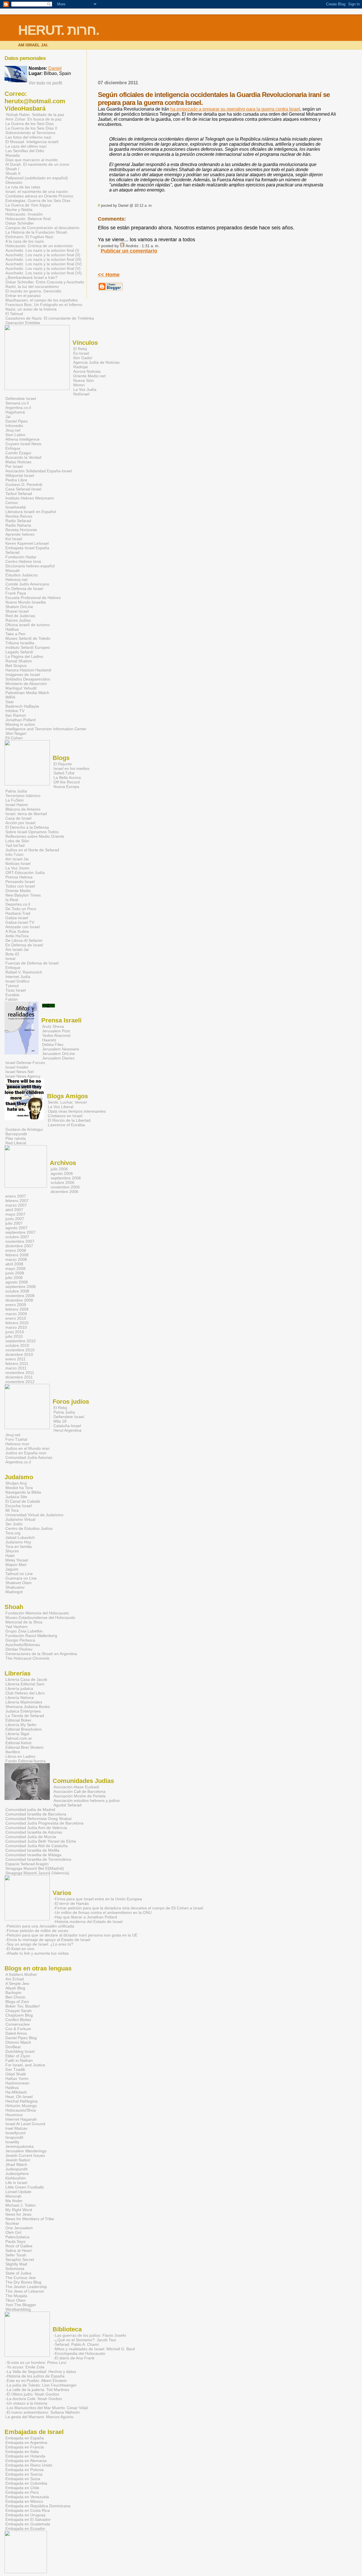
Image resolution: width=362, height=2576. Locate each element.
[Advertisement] (217, 66)
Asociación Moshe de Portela (79, 1796)
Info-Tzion (14, 854)
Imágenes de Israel (23, 675)
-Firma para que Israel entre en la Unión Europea (98, 1899)
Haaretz (49, 1040)
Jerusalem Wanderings (26, 2151)
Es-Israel (81, 353)
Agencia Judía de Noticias (96, 362)
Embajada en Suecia (24, 2474)
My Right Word (19, 2210)
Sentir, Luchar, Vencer (67, 1102)
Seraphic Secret (20, 2260)
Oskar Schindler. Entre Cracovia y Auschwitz (45, 282)
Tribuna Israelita (20, 643)
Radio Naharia (18, 525)
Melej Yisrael (17, 1560)
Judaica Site (16, 1497)
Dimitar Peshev (19, 1649)
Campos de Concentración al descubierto (42, 228)
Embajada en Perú (22, 2492)
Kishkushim (16, 2178)
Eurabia (12, 995)
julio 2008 (14, 1278)
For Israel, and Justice (25, 2065)
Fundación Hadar (21, 557)
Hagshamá (15, 412)
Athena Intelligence (22, 439)
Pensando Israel (20, 882)
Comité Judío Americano (27, 584)
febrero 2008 (17, 1255)
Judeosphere (17, 2174)
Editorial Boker (18, 1720)
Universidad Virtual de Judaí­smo (34, 1515)
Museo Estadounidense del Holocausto (40, 1617)
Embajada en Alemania (26, 2461)
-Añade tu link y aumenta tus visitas (37, 1953)
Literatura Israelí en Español (31, 512)
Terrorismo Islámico (23, 796)
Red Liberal (16, 1143)
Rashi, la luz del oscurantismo (32, 287)
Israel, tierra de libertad (26, 814)
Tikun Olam (16, 2300)
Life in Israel (16, 2183)
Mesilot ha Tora (19, 1488)
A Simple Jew (17, 1983)
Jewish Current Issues (25, 2155)
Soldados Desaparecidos (28, 679)
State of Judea (18, 2273)
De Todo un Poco (21, 909)
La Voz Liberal (61, 1107)
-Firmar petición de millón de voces (37, 1931)
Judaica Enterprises (23, 1711)
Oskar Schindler (20, 223)
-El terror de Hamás (71, 1903)
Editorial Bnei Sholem (24, 1747)
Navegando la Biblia (23, 1492)
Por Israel (14, 466)
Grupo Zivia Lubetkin (24, 1631)
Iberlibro (13, 1752)
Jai (8, 417)
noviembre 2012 (20, 1382)
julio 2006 (59, 1169)
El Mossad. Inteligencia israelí (32, 142)
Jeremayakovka (20, 2146)
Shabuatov (15, 1587)
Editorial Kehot (18, 1743)
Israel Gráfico (17, 981)
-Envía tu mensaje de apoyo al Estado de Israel (48, 1940)
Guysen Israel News (23, 444)
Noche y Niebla (19, 210)
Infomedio (14, 426)
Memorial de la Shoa (24, 1622)
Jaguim (12, 1569)
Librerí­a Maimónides (24, 1702)
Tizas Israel (16, 990)
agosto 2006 (62, 1173)
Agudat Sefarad (67, 1805)
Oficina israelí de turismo (28, 625)
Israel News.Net (20, 1072)
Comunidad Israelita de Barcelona (36, 1814)
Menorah (13, 2196)
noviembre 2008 (20, 1296)
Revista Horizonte (21, 530)
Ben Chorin (15, 1997)
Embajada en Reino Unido (29, 2465)
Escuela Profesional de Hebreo (33, 598)
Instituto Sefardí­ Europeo (28, 647)
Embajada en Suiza (23, 2479)
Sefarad (12, 552)
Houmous (14, 2115)
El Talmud (14, 314)
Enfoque (13, 448)
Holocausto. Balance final (28, 219)
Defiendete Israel (21, 399)
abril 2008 (14, 1264)
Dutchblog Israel (20, 2051)
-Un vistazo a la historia (26, 2403)
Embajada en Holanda (25, 2456)
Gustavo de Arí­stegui (24, 1129)
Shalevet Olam (19, 1583)
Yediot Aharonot (56, 1035)
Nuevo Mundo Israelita (26, 602)
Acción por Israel (20, 823)
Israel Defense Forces (25, 1063)
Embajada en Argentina (26, 2443)
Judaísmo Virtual (20, 1519)
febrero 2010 (17, 1323)
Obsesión (14, 182)
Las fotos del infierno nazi (28, 137)
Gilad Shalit (16, 2074)
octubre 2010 (17, 1345)
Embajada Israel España (27, 548)
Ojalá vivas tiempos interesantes (77, 1111)
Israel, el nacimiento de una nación (37, 191)
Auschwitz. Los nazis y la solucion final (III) (43, 259)
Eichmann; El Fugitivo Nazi (29, 237)
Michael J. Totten (21, 2205)
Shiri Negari (16, 733)
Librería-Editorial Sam (25, 1684)
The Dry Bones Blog (23, 2282)
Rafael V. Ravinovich (24, 972)
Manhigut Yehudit (21, 688)
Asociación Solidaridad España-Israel (39, 471)
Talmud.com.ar (19, 1738)
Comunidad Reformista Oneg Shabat (38, 1819)
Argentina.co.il (18, 408)
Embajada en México (24, 2501)
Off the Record (67, 782)
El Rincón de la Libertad (69, 1120)
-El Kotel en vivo (20, 1949)
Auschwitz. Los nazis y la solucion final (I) (42, 250)
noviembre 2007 (20, 1241)
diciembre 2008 (19, 1300)
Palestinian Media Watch (27, 693)
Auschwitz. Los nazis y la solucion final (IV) (44, 264)
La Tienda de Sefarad (25, 1716)
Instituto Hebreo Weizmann (30, 498)
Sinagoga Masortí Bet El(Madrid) (35, 1868)
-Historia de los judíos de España (35, 2376)
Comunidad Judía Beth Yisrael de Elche (41, 1841)
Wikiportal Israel (20, 475)
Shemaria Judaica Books (28, 1707)
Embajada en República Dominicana (38, 2506)
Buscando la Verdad (23, 457)
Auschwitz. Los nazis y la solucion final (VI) (44, 273)
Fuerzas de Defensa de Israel (32, 963)
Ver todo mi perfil (45, 83)
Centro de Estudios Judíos (29, 1528)
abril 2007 (14, 1210)
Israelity (12, 2142)
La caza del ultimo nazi (26, 146)
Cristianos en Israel (65, 1116)
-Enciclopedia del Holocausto (79, 2353)
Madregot (14, 1592)
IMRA (10, 697)
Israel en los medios (71, 768)
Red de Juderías (20, 616)
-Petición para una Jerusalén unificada (40, 1926)
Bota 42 (12, 954)
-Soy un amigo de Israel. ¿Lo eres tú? (39, 1944)
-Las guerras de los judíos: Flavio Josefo (90, 2335)
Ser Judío (14, 1524)
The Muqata (16, 2296)
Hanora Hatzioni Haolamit (28, 670)
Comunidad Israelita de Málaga (33, 1855)
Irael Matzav (16, 2128)
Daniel (55, 68)
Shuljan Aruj (16, 1483)
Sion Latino (15, 435)
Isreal (10, 959)
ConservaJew (18, 2024)
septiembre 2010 (21, 1341)
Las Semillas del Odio (25, 151)
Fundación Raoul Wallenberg (31, 1636)
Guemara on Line (21, 1578)
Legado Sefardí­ (19, 652)
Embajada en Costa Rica (28, 2510)
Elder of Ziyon (18, 2056)
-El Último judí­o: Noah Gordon (32, 2394)
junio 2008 (15, 1273)
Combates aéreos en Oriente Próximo (39, 196)
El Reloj (80, 349)
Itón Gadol (83, 358)
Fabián (12, 999)
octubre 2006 (63, 1183)
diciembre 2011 (19, 1377)
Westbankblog (18, 2309)
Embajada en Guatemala (28, 2524)
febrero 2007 (17, 1201)
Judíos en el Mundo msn (27, 1448)
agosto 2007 (17, 1228)
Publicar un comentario (129, 251)
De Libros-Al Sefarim (24, 940)
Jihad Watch (16, 2164)
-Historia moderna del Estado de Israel (88, 1922)
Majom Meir (16, 1565)
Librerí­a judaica (19, 1688)
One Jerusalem (19, 2228)
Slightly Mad (16, 2264)
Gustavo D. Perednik (24, 484)
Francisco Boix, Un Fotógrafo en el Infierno (44, 305)
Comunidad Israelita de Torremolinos (38, 1859)
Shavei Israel (17, 611)
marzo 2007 (16, 1205)
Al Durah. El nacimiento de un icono (37, 164)
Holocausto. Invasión (24, 214)
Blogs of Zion (17, 2002)
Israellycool (15, 2133)
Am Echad (15, 1979)
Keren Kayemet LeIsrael (27, 543)
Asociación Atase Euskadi (76, 1787)
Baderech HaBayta (22, 706)
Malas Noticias (18, 462)
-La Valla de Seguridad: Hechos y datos (41, 2372)
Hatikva (12, 629)
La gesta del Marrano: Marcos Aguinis (39, 2417)
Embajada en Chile (22, 2488)
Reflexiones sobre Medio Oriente (35, 836)
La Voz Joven (17, 868)
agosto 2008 (17, 1282)
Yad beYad (15, 845)
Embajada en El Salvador (28, 2519)
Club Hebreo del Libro (25, 1693)
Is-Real (12, 900)
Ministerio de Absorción (26, 684)
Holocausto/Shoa (21, 2110)
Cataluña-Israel (67, 1426)
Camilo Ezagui (18, 453)
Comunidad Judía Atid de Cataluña (36, 1846)
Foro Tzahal (16, 1439)
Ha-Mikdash (16, 2092)
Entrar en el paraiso (23, 296)
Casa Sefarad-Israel (23, 489)
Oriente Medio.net (89, 376)
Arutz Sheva (53, 1026)
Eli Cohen (14, 738)
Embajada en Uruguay (25, 2515)
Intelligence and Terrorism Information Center (46, 729)
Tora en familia (19, 1547)
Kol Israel (14, 539)
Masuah (13, 570)
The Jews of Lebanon (25, 2291)
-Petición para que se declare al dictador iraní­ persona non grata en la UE (71, 1935)
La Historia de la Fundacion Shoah (36, 232)
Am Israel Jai (17, 859)
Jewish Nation (18, 2160)
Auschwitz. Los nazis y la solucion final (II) (43, 255)
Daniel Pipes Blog (21, 2038)
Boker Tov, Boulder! (23, 2006)
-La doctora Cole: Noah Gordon (34, 2399)
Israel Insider (17, 1067)
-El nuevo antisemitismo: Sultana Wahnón (43, 2412)
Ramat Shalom (19, 661)
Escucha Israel (19, 1506)
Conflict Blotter (18, 2020)
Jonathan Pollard (21, 720)
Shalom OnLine (19, 607)
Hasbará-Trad (18, 913)
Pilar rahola (16, 1138)
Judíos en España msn (26, 1453)
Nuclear (12, 2223)
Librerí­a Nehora (20, 1698)
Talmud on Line (19, 1574)
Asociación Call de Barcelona (79, 1791)
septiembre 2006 (66, 1178)
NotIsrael (81, 394)
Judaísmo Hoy (18, 1542)
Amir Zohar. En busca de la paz (34, 119)
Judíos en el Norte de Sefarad (32, 850)
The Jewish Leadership (26, 2287)
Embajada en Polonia (24, 2470)
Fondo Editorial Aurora (25, 1761)
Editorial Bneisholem (24, 1729)
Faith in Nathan (19, 2060)
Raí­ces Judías (18, 620)
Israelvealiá (16, 507)
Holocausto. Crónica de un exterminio (39, 246)
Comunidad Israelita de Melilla (32, 1850)
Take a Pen (15, 634)
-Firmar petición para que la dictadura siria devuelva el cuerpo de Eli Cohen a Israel (128, 1908)
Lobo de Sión (17, 841)
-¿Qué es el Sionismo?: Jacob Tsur (85, 2340)
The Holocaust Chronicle (27, 1658)
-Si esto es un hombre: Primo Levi (36, 2362)
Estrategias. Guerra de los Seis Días (38, 201)
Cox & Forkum (18, 2029)
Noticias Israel (18, 863)
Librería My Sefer (21, 1725)
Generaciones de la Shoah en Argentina (41, 1654)
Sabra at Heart (19, 2250)
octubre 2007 (17, 1237)
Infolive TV (15, 711)
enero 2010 (16, 1318)
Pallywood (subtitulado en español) (37, 178)
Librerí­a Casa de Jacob (26, 1679)
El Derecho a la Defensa (27, 827)
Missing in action (20, 724)
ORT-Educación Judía (25, 873)
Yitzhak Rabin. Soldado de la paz (35, 115)
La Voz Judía (85, 389)
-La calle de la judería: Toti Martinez (37, 2390)
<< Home (109, 275)
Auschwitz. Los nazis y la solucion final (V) (43, 268)
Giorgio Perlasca (20, 1640)
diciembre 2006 (64, 1192)
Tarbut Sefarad (19, 494)
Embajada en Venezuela (27, 2497)
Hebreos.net (16, 580)
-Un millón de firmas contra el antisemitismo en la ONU (103, 1912)
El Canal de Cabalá (23, 1501)
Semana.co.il (17, 403)
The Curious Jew (21, 2278)
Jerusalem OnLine (59, 1054)
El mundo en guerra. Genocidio (33, 291)
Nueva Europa (66, 787)
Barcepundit (16, 1134)
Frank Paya (16, 593)
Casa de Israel (18, 818)
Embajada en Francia (25, 2447)
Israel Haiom (17, 805)
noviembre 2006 (65, 1187)
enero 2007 (16, 1196)
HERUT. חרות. (59, 30)
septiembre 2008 (21, 1287)
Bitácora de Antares (23, 809)
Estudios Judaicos (21, 575)
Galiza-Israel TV (20, 922)
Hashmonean (17, 2083)
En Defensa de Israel (24, 589)
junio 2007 (15, 1219)
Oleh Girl (13, 2232)
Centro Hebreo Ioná (23, 561)
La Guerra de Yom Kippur (28, 205)
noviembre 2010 (20, 1350)
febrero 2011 (17, 1364)
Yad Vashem (17, 1627)
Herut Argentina (67, 1430)
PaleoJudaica (17, 2237)
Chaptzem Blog (19, 2015)
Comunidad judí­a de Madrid (30, 1810)
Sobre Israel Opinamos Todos (32, 832)
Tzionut (12, 986)
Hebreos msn (17, 1444)
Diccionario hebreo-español (30, 566)
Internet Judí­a (18, 977)
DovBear (13, 2047)
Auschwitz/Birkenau (23, 1645)
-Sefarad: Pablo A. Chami (76, 2344)
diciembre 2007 (19, 1246)
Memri (79, 385)
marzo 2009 (16, 1314)
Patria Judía (16, 791)
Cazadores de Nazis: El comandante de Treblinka (50, 318)
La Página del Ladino (24, 656)
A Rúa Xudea (17, 931)
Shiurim (12, 1551)
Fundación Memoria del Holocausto (37, 1613)
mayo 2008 (15, 1268)
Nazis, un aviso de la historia (31, 309)
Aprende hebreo (20, 534)
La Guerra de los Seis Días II (31, 128)
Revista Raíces (19, 516)
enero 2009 (16, 1305)
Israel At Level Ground (25, 2124)
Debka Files (53, 1044)
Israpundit (14, 2137)
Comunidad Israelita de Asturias (34, 1832)
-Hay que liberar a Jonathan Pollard (85, 1917)
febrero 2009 (17, 1309)
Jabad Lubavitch (20, 1537)
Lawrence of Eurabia (66, 1125)
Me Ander (14, 2201)
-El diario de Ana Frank (74, 2358)
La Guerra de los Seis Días (30, 124)
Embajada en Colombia (26, 2483)
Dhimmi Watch (18, 2042)
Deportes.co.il (18, 904)
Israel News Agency (23, 1076)
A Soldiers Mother (21, 1974)
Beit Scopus (16, 665)
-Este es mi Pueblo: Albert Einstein (36, 2381)
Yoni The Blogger (21, 2305)
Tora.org (13, 1533)
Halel (10, 1556)
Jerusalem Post (56, 1031)
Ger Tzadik (15, 2069)
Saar (10, 702)
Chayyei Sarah (19, 2011)
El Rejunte (63, 764)
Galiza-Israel (17, 918)
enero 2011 (16, 1359)
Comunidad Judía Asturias (29, 1457)
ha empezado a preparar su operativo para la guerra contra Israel (235, 109)
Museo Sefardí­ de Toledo (28, 638)
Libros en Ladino (20, 1756)
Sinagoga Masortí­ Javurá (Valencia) (37, 1873)
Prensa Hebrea (19, 877)
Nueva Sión (84, 380)
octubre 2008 (17, 1291)
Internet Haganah (21, 2119)
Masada (13, 155)
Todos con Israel (20, 886)
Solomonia (15, 2269)
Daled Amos (16, 2033)
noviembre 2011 (20, 1373)
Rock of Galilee (19, 2246)
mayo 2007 (15, 1214)
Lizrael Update (18, 2192)
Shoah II (13, 173)
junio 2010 (15, 1332)
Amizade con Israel (22, 927)
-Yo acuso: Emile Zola (25, 2367)
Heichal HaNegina (21, 2101)
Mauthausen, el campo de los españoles (42, 300)
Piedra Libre (16, 480)
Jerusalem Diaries (58, 1058)
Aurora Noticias (87, 371)
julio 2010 (14, 1336)
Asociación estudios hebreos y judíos (87, 1800)
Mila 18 (60, 1421)
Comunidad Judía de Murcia (31, 1837)
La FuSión (15, 800)
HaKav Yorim (17, 2079)
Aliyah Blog (15, 1988)
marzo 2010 (16, 1327)
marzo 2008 (16, 1259)
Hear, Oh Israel (19, 2097)
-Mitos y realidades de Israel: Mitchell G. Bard (94, 2349)
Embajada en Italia (22, 2452)
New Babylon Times (23, 895)
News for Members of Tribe (30, 2219)
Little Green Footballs (25, 2187)
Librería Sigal (17, 1734)
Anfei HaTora (17, 936)
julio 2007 (14, 1223)
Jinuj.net (13, 430)
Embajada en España (25, 2438)
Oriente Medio (18, 891)
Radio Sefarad (18, 521)
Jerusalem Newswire (61, 1049)
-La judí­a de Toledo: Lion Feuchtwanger (41, 2385)
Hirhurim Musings (21, 2106)
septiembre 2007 (21, 1232)
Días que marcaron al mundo (32, 160)
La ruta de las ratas (23, 187)
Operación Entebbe (23, 323)
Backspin (13, 1993)
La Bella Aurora (67, 777)
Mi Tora (12, 1510)
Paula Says (15, 2241)
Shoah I (12, 169)
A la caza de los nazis (25, 241)
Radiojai (80, 367)
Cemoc (12, 503)
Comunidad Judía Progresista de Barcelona (44, 1823)
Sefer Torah (16, 2255)
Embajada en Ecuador (25, 2528)
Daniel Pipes (17, 421)
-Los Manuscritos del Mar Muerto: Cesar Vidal (47, 2408)
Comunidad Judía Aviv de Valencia (36, 1828)
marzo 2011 (16, 1368)
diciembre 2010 (19, 1354)
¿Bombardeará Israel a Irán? (31, 277)
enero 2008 (16, 1250)
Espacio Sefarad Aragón (27, 1864)
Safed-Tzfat (64, 773)
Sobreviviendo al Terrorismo (30, 133)
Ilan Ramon (16, 715)
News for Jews (18, 2214)
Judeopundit (16, 2169)
